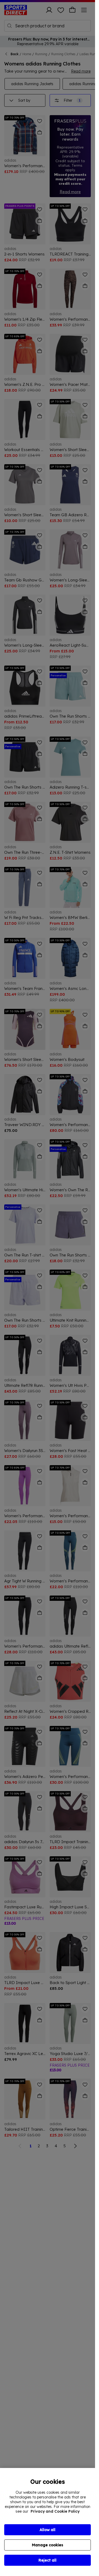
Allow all (48, 2530)
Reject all (48, 2560)
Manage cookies (48, 2545)
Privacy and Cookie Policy (55, 2511)
